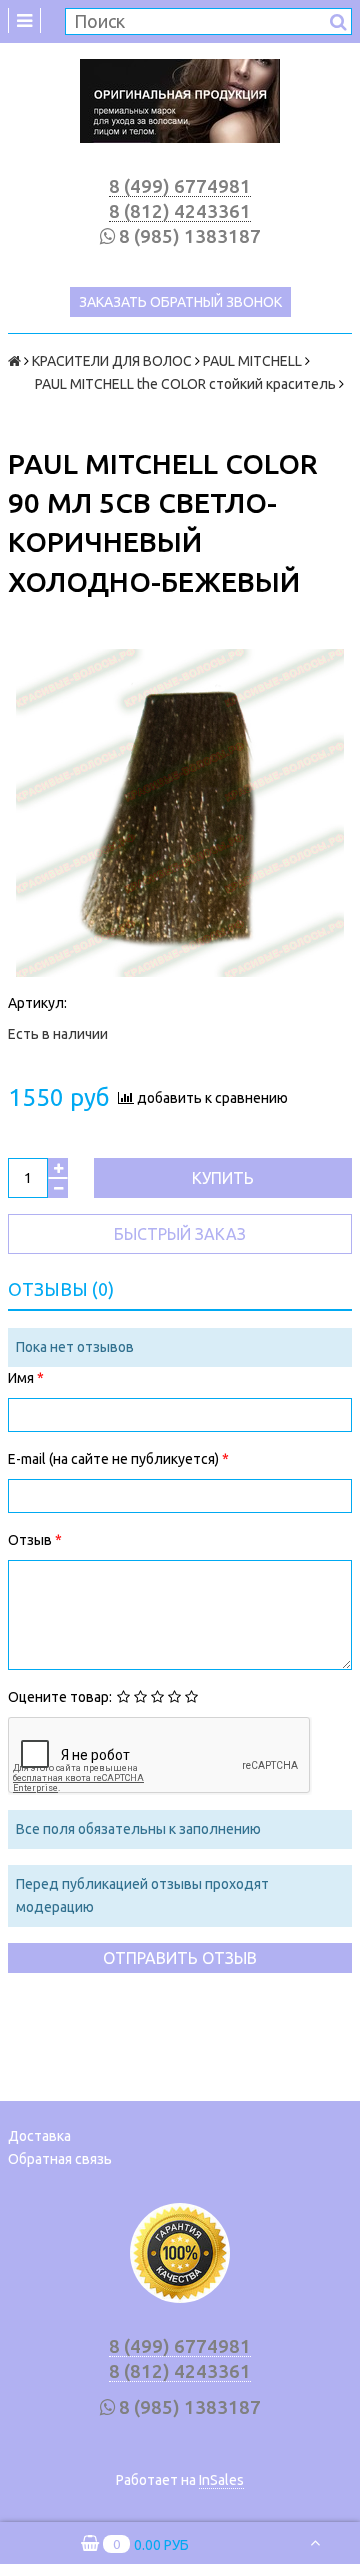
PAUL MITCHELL (252, 361)
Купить (223, 1178)
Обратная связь (60, 2159)
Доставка (39, 2136)
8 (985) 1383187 (190, 236)
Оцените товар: (60, 1697)
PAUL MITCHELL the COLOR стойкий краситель (172, 384)
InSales (221, 2480)
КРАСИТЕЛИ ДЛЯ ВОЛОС (112, 361)
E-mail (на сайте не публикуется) (115, 1459)
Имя (22, 1378)
